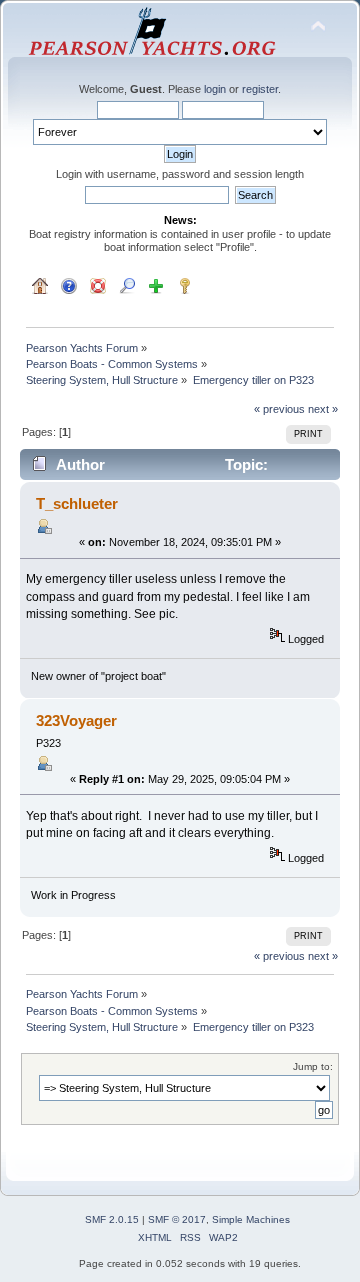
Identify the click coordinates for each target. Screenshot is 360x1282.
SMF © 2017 (177, 1219)
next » (323, 409)
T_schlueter (77, 503)
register (260, 89)
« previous (279, 409)
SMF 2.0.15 (112, 1219)
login (215, 89)
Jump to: (313, 1066)
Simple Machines (251, 1219)
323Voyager (76, 720)
